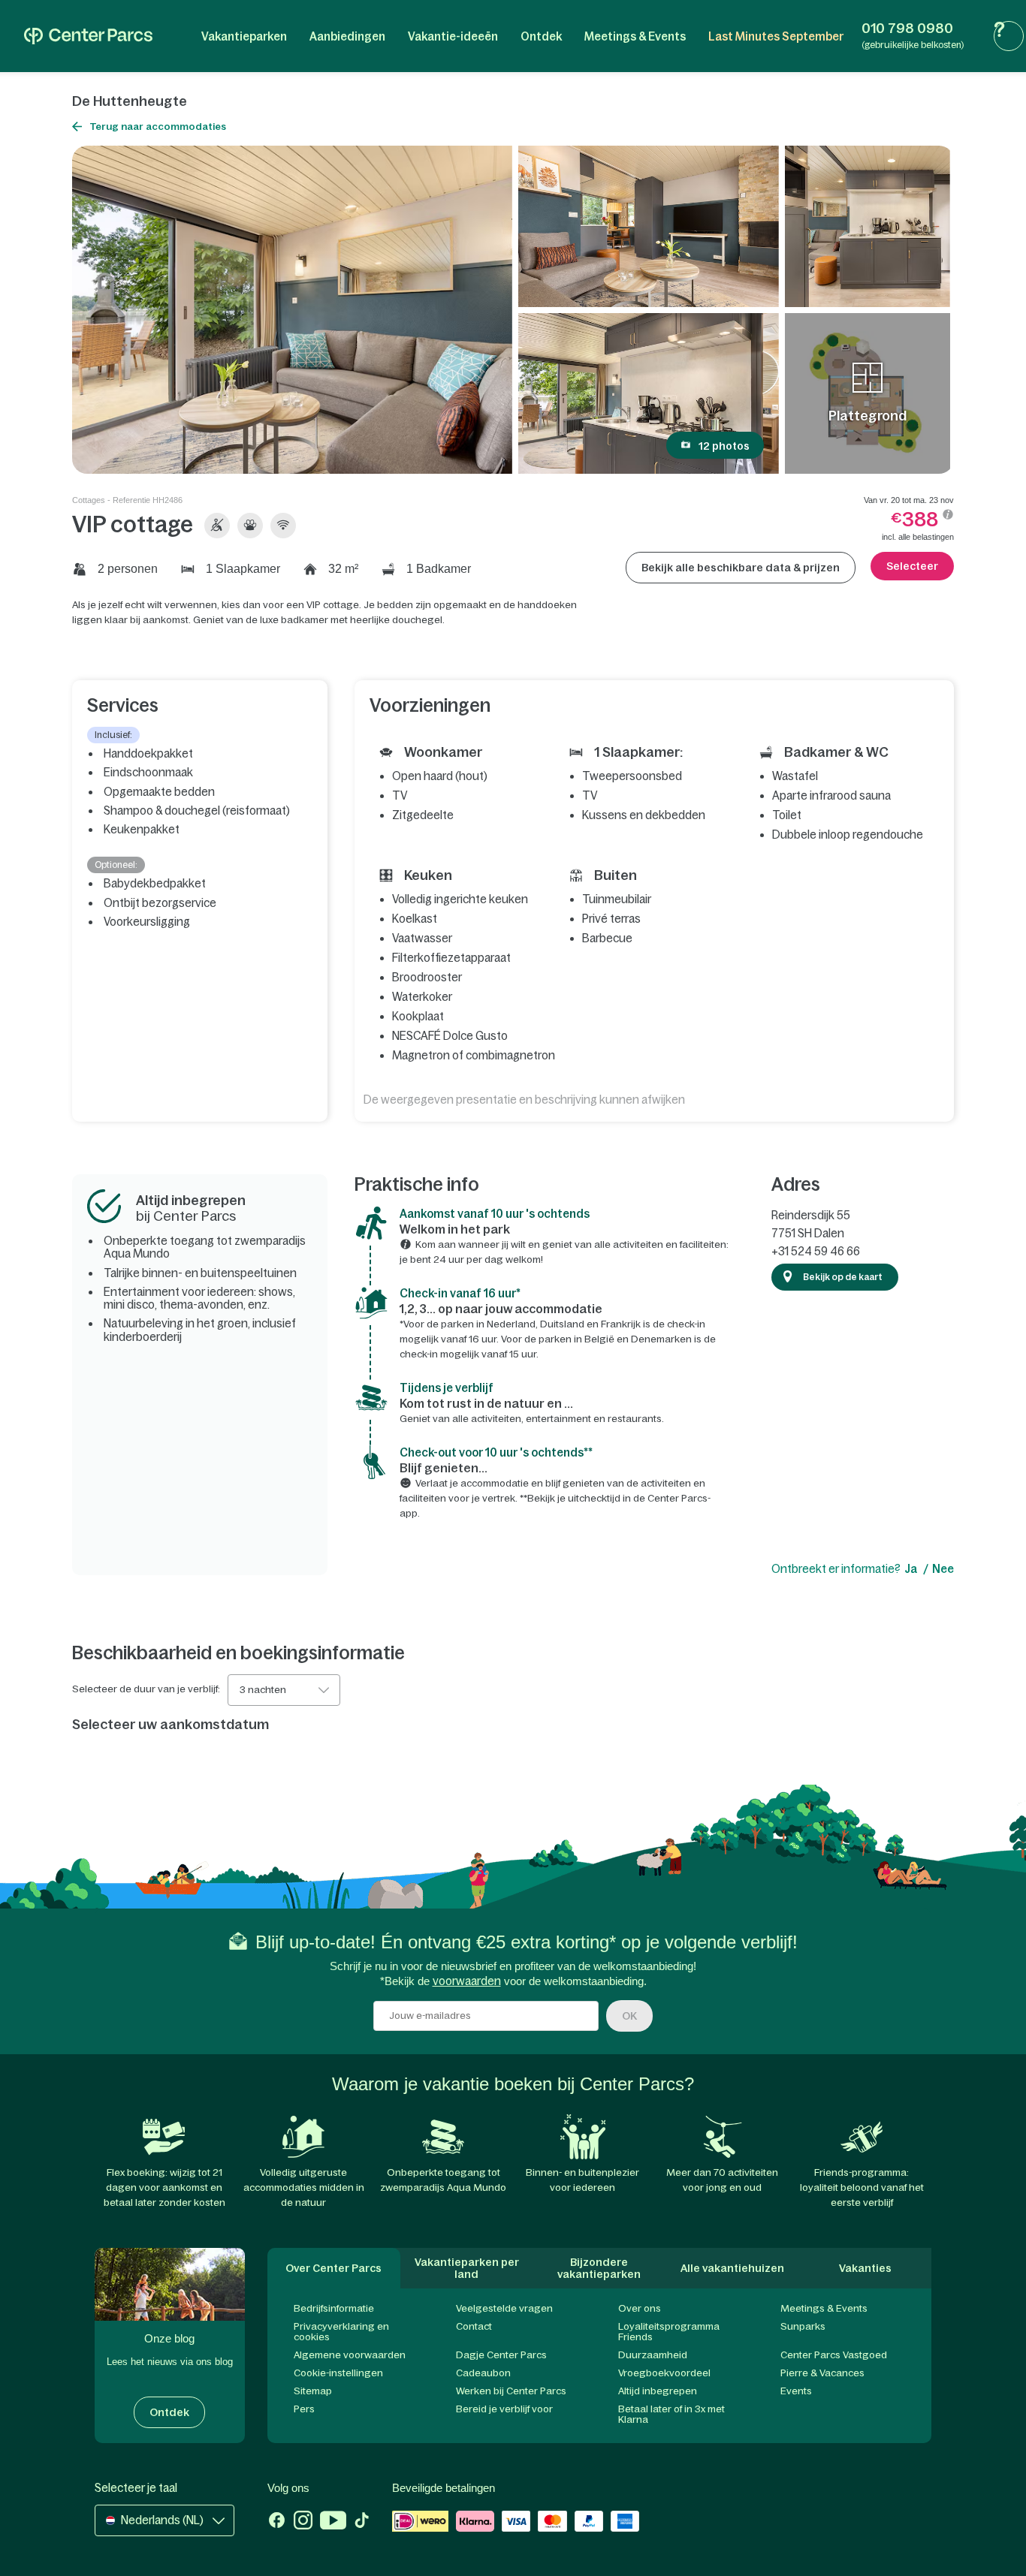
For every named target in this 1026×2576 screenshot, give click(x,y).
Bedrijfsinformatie (334, 2308)
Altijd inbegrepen (658, 2391)
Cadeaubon (483, 2373)
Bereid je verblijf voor (504, 2409)
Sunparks (803, 2326)
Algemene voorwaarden (350, 2355)
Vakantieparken (244, 36)
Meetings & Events (635, 36)
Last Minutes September (776, 36)
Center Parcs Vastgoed (834, 2355)
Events (796, 2391)
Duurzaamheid (653, 2355)
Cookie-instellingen (338, 2373)
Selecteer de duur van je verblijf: (146, 1689)
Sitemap (313, 2391)
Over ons (640, 2308)
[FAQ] (1009, 36)
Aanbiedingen (347, 36)
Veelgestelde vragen (504, 2308)
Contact (474, 2326)
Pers (304, 2409)
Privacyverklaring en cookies (341, 2332)
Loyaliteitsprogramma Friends (669, 2332)
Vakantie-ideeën (453, 36)
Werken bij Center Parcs (511, 2391)
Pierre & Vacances (822, 2373)
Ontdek (541, 36)
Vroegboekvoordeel (664, 2373)
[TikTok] (362, 2522)
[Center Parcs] (88, 36)
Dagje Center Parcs (501, 2355)
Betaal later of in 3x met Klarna (671, 2414)
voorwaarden (467, 1981)
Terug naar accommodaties (158, 127)
